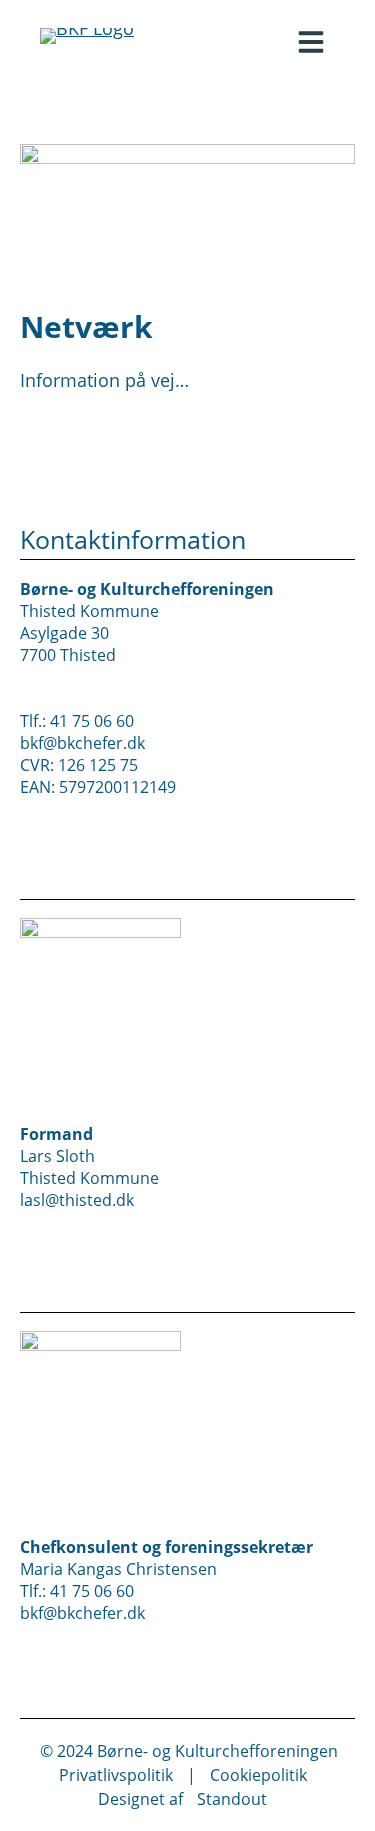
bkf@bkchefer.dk (82, 743)
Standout (232, 1799)
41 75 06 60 (92, 721)
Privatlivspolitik (116, 1775)
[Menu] (311, 42)
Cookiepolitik (258, 1775)
